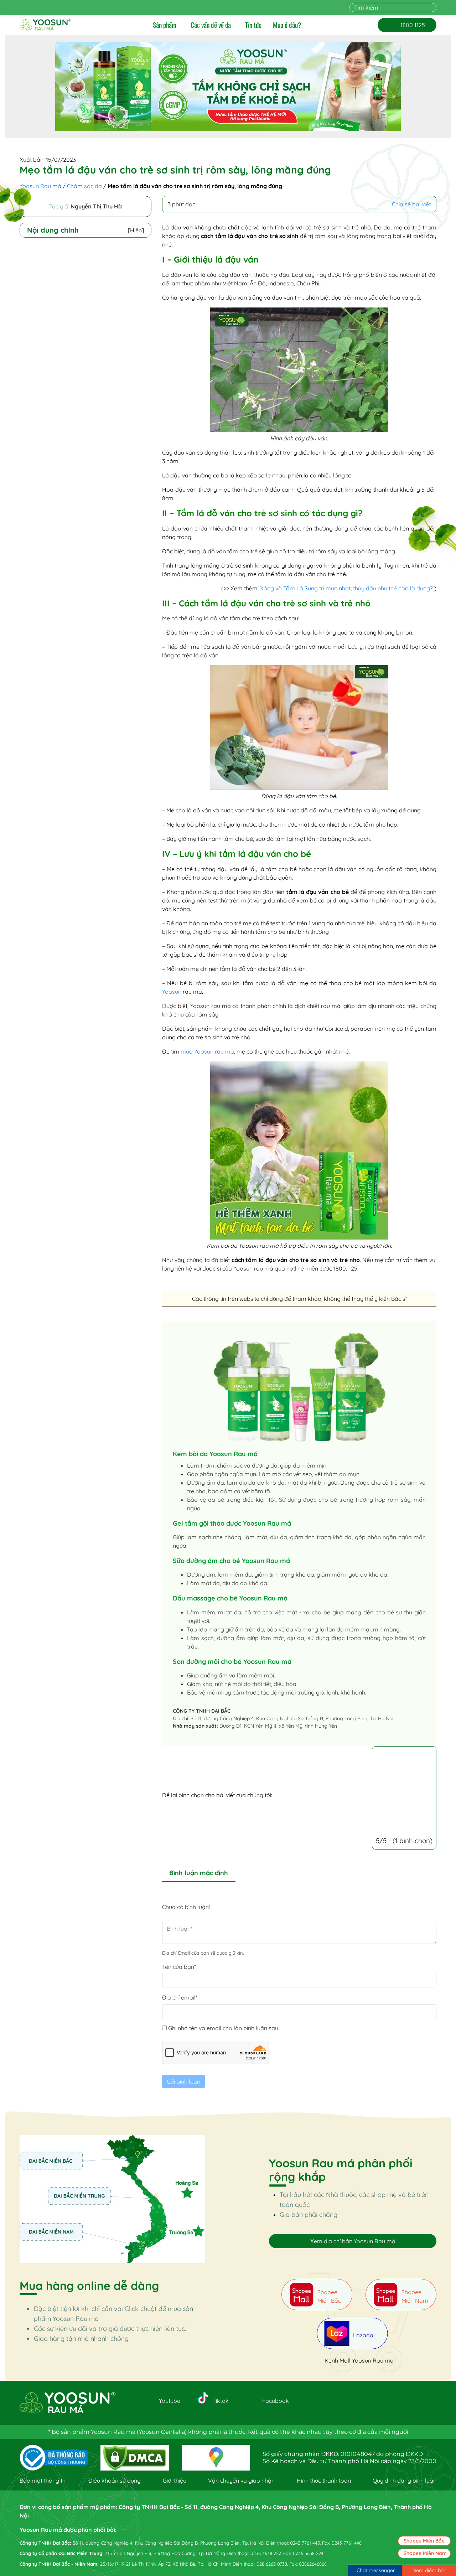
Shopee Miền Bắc (424, 2541)
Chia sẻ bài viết (411, 204)
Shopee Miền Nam (425, 2553)
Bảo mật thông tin (43, 2481)
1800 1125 (407, 25)
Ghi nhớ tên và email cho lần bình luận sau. (224, 2028)
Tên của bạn (179, 1967)
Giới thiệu (175, 2481)
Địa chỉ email (180, 1997)
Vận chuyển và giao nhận (241, 2481)
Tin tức (253, 25)
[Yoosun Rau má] (45, 25)
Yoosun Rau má (40, 186)
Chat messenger (376, 2570)
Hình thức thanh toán (324, 2481)
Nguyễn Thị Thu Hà (96, 206)
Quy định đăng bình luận (405, 2481)
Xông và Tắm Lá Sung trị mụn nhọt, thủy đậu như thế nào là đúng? (346, 588)
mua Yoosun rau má (207, 1051)
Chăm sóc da (84, 186)
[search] (432, 7)
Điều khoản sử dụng (115, 2481)
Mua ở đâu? (287, 25)
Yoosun (172, 992)
